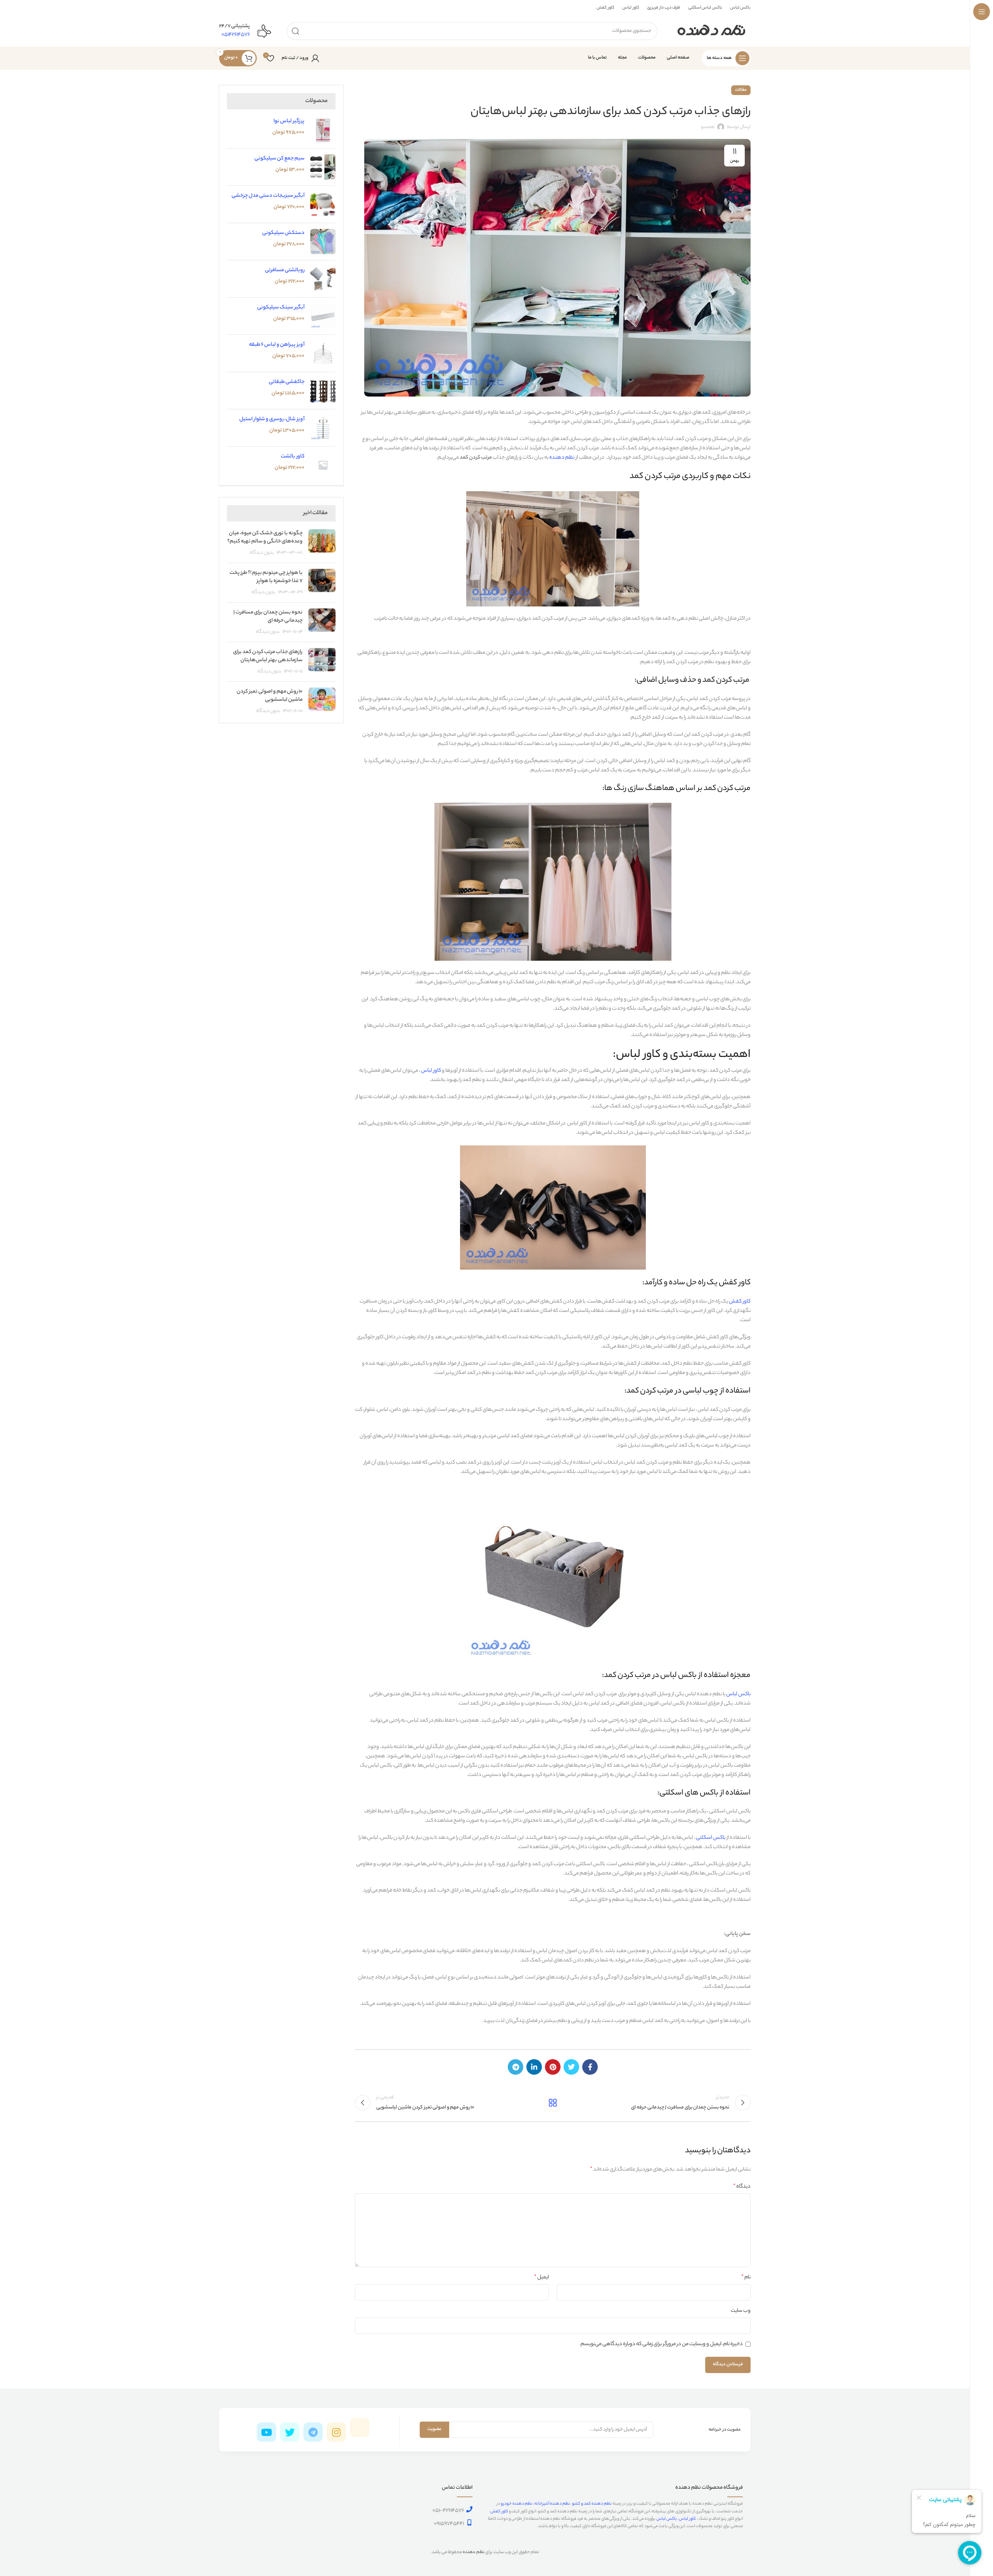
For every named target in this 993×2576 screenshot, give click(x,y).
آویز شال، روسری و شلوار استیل (272, 419)
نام (746, 2278)
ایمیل (541, 2278)
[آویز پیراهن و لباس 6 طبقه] (323, 353)
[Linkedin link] (534, 2067)
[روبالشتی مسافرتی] (323, 279)
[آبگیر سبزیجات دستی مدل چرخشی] (323, 204)
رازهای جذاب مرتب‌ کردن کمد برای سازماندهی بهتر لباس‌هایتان (268, 656)
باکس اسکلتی (711, 1838)
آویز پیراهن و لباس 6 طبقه (277, 345)
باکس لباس (738, 1694)
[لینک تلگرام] (516, 2067)
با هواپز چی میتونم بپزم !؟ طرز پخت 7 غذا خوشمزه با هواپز (266, 577)
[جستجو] (296, 31)
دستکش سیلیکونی (283, 233)
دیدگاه (742, 2187)
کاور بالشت (293, 456)
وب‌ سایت (741, 2311)
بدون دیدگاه (262, 553)
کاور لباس (431, 1071)
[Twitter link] (571, 2067)
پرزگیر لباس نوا (289, 121)
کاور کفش (740, 1302)
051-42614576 (448, 2511)
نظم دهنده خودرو (517, 2504)
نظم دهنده (562, 458)
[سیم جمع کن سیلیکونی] (323, 167)
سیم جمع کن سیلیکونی (279, 159)
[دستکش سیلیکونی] (323, 242)
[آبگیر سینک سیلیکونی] (323, 316)
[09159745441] (469, 2522)
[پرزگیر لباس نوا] (323, 130)
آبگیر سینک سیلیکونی (281, 307)
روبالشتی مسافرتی (285, 270)
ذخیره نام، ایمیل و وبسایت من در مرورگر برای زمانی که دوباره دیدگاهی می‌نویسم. (661, 2344)
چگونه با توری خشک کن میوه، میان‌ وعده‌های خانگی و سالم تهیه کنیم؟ (265, 537)
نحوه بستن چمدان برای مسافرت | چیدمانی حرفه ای (268, 617)
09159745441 (449, 2524)
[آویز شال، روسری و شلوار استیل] (323, 428)
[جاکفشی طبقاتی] (323, 391)
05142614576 (236, 35)
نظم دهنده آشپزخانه (552, 2504)
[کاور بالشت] (323, 465)
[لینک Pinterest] (553, 2067)
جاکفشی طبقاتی (287, 382)
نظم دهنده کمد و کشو (592, 2504)
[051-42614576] (469, 2509)
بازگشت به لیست (553, 2103)
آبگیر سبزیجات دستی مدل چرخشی (268, 196)
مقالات (741, 90)
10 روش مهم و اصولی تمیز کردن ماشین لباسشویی (270, 696)
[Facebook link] (590, 2067)
